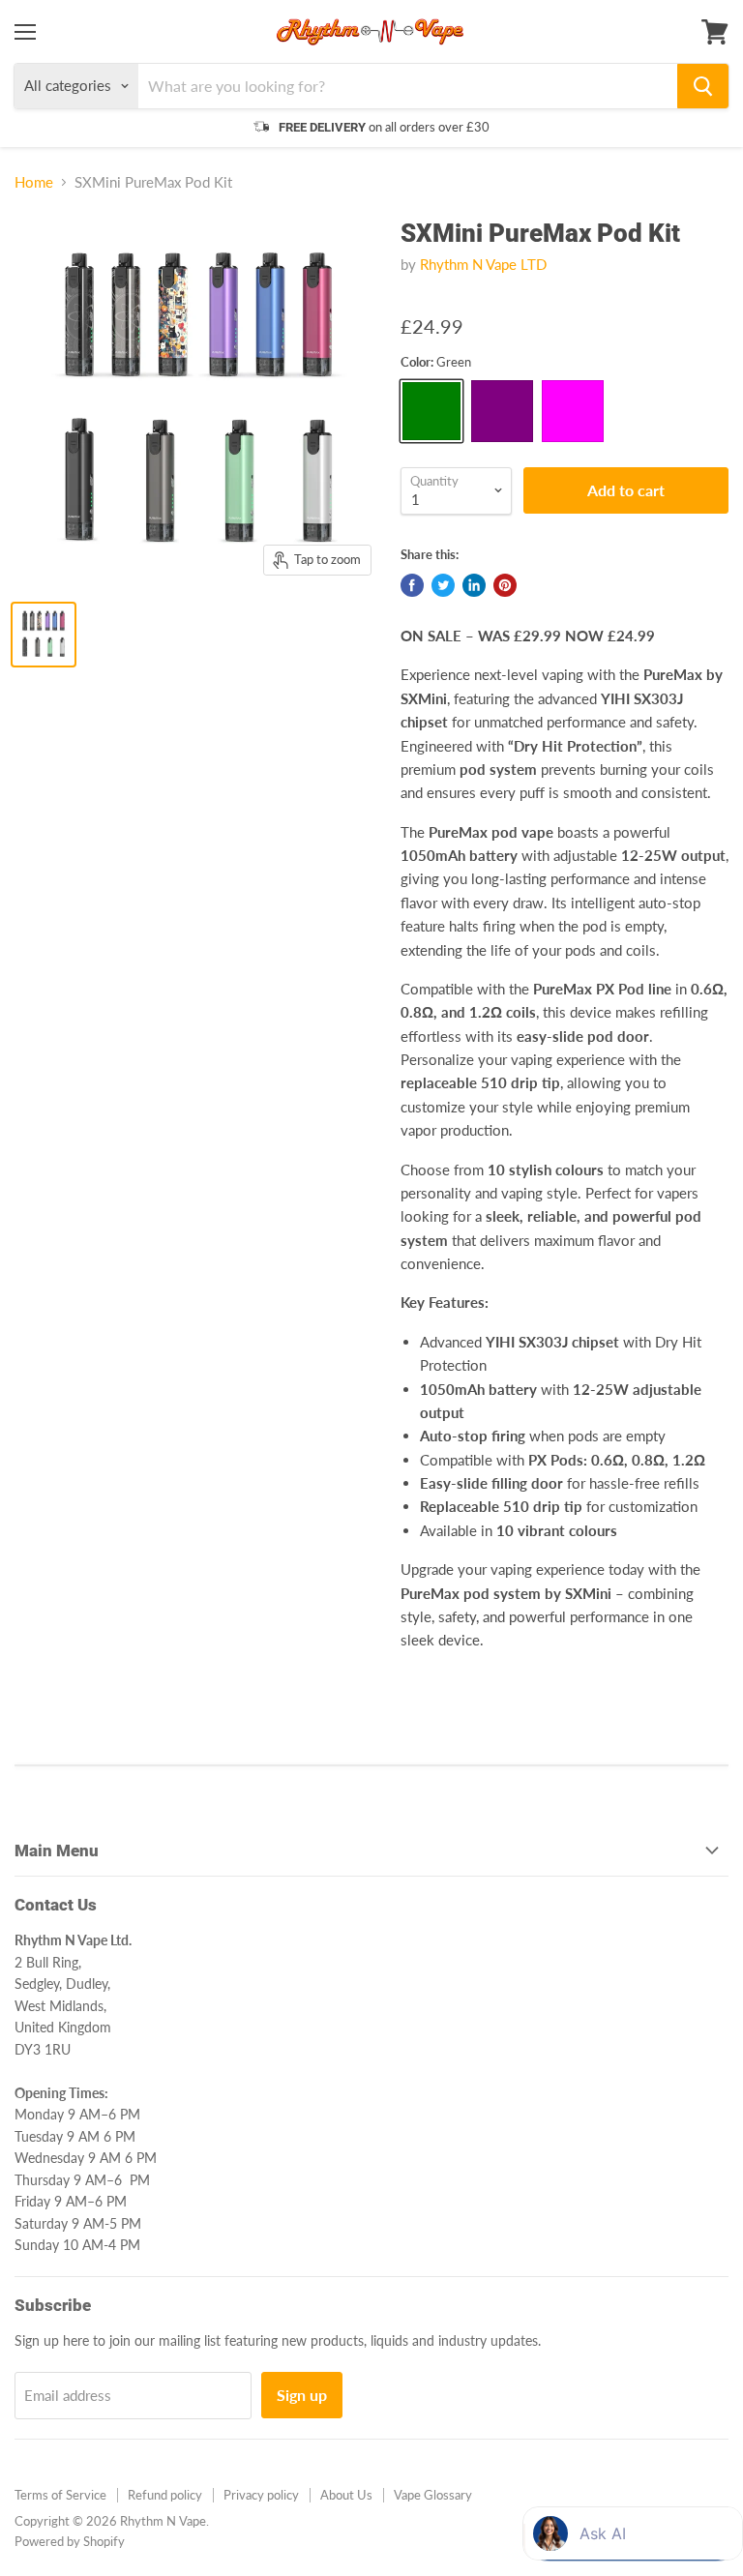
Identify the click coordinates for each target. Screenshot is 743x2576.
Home (34, 182)
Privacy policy (261, 2495)
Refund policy (165, 2495)
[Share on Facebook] (412, 585)
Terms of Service (60, 2495)
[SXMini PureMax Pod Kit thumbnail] (44, 635)
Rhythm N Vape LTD (483, 264)
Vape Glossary (433, 2495)
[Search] (703, 86)
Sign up (302, 2395)
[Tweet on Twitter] (443, 585)
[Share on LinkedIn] (474, 585)
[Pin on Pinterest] (505, 585)
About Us (346, 2495)
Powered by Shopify (70, 2541)
